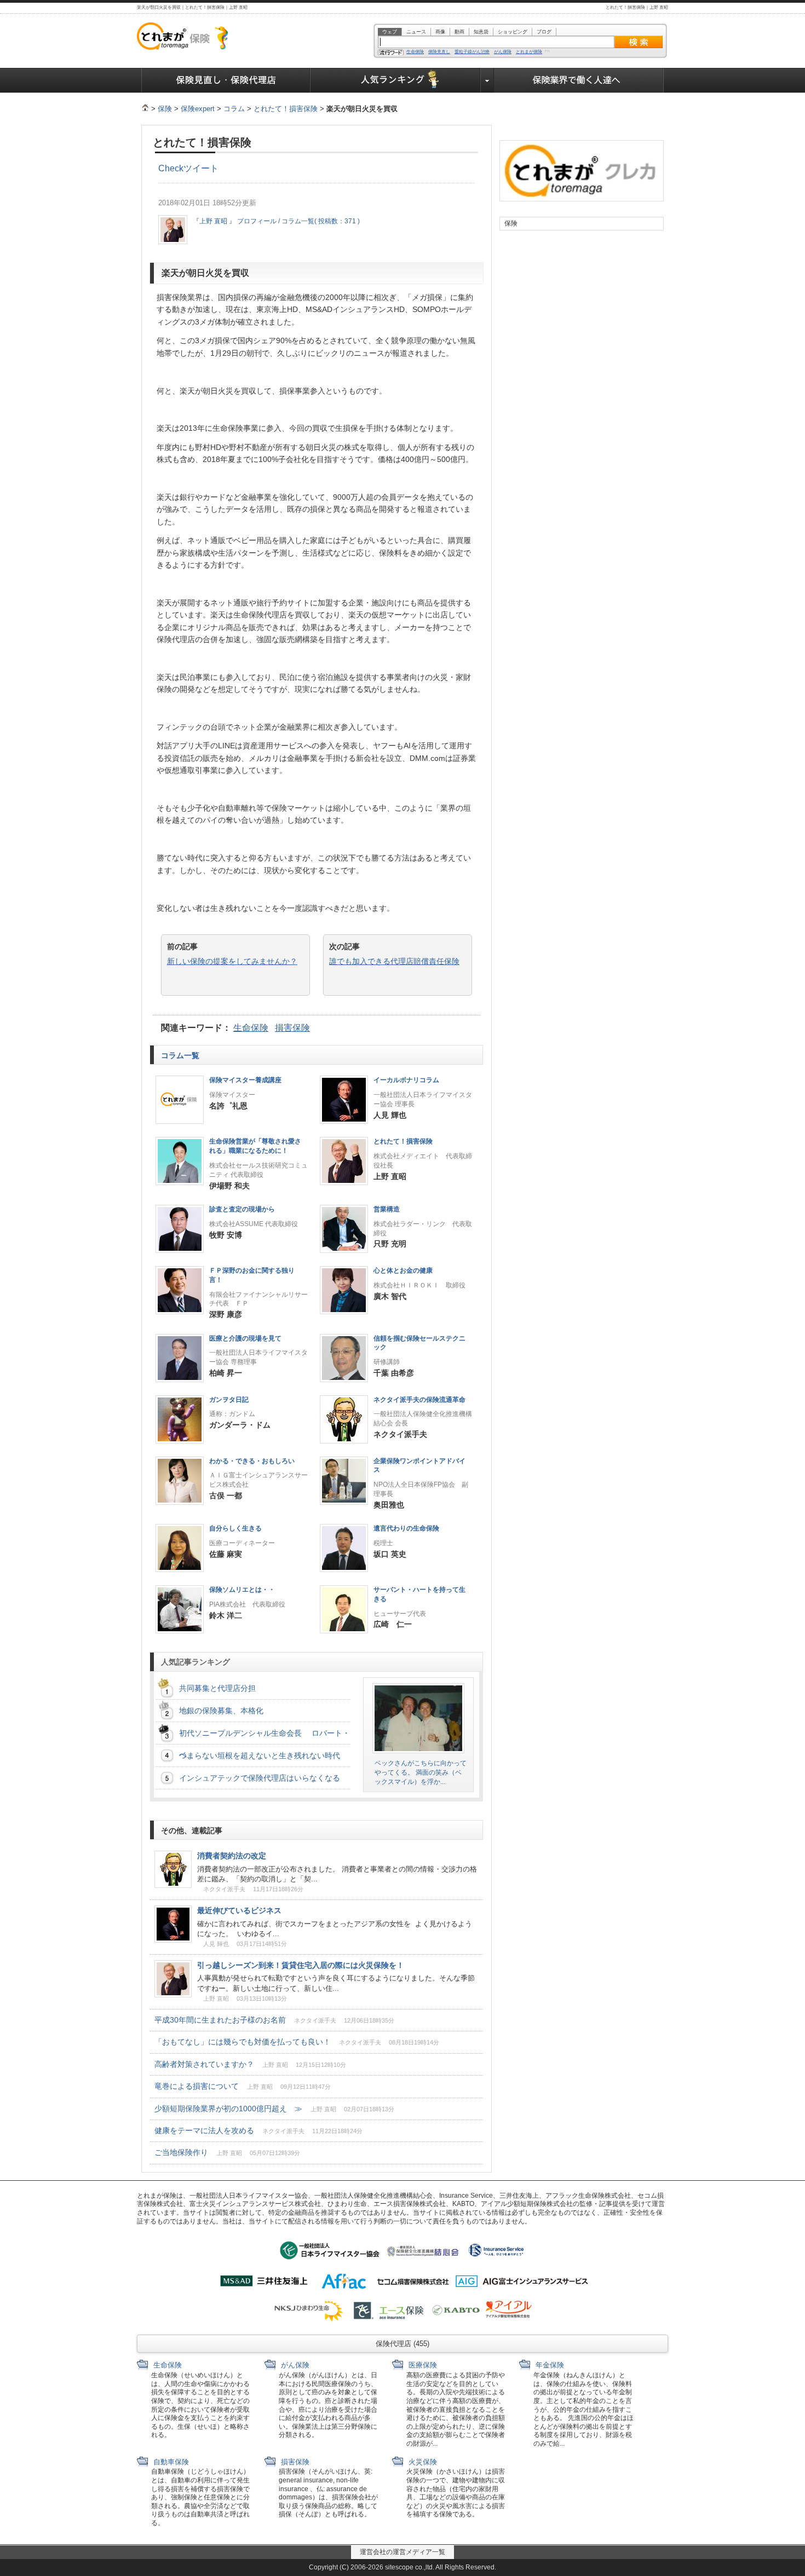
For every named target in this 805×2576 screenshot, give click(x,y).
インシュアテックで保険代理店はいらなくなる (263, 1778)
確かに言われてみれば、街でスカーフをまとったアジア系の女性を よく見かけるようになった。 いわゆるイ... (335, 1929)
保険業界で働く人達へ (579, 80)
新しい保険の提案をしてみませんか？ (232, 961)
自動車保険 (170, 2462)
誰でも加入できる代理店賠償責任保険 (394, 961)
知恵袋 (481, 32)
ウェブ (390, 32)
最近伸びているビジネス (239, 1910)
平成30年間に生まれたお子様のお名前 (274, 2020)
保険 (165, 109)
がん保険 (503, 52)
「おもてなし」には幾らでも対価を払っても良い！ (297, 2042)
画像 (440, 32)
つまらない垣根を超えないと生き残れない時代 (260, 1755)
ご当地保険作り (227, 2152)
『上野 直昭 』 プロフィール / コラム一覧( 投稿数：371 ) (276, 221)
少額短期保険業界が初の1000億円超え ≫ (274, 2109)
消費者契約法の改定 (235, 1856)
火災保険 (422, 2462)
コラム (234, 109)
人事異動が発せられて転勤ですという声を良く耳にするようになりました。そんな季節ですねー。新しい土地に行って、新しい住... (336, 1983)
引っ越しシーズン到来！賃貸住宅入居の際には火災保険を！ (301, 1965)
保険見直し (439, 52)
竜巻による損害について (243, 2086)
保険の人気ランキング (396, 80)
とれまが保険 (529, 52)
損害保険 (292, 1028)
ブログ (544, 32)
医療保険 (422, 2365)
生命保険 (415, 52)
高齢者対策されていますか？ (250, 2064)
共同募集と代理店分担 (217, 1688)
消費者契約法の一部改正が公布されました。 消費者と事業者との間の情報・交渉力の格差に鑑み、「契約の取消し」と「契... (337, 1874)
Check (171, 168)
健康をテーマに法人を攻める (258, 2130)
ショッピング (513, 32)
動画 (459, 32)
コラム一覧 (181, 1055)
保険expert (198, 109)
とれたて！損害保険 (286, 109)
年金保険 (549, 2365)
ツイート (201, 168)
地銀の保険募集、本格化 (221, 1711)
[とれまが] (145, 109)
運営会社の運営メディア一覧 (403, 2552)
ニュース (416, 32)
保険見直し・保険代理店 (226, 80)
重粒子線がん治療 (472, 52)
